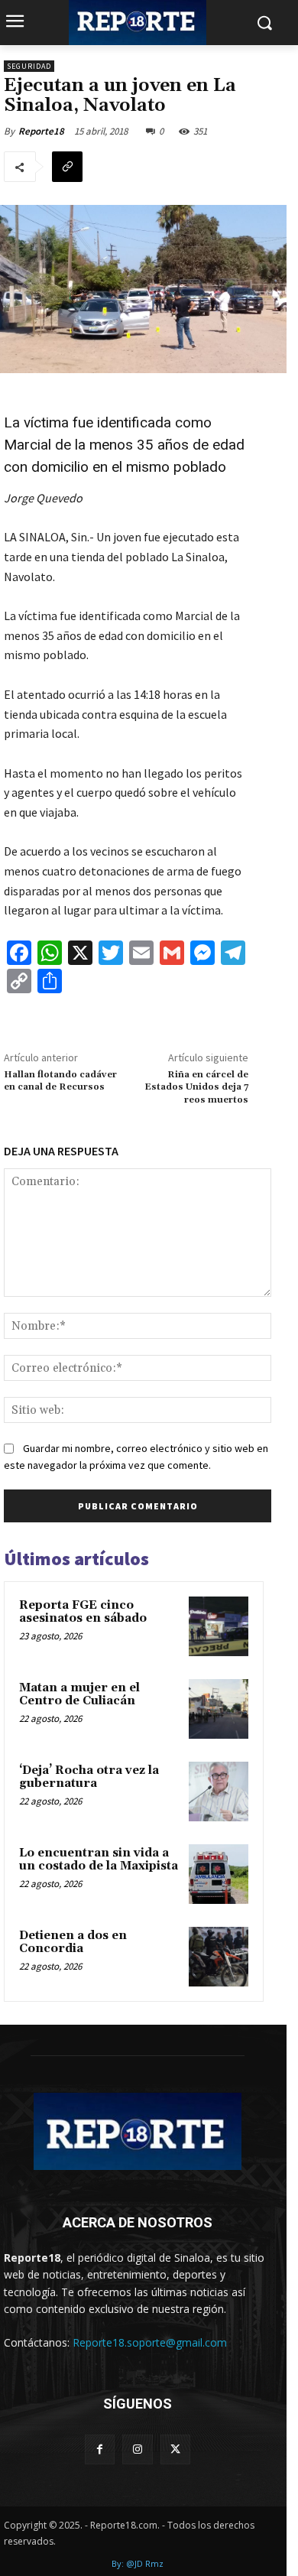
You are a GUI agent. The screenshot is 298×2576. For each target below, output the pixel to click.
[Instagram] (137, 2449)
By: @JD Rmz (138, 2563)
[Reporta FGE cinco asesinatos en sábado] (219, 1626)
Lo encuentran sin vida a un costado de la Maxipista (99, 1860)
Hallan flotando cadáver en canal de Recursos (60, 1081)
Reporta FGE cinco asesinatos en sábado (83, 1612)
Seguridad (29, 66)
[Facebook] (100, 2449)
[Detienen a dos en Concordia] (219, 1957)
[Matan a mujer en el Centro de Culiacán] (219, 1709)
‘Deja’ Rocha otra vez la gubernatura (89, 1777)
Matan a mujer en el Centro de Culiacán (79, 1694)
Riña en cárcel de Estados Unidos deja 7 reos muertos (196, 1087)
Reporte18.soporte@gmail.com (150, 2342)
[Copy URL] (67, 167)
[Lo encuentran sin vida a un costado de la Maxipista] (219, 1874)
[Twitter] (175, 2449)
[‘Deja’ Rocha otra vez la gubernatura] (219, 1792)
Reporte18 (41, 131)
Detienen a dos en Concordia (73, 1942)
